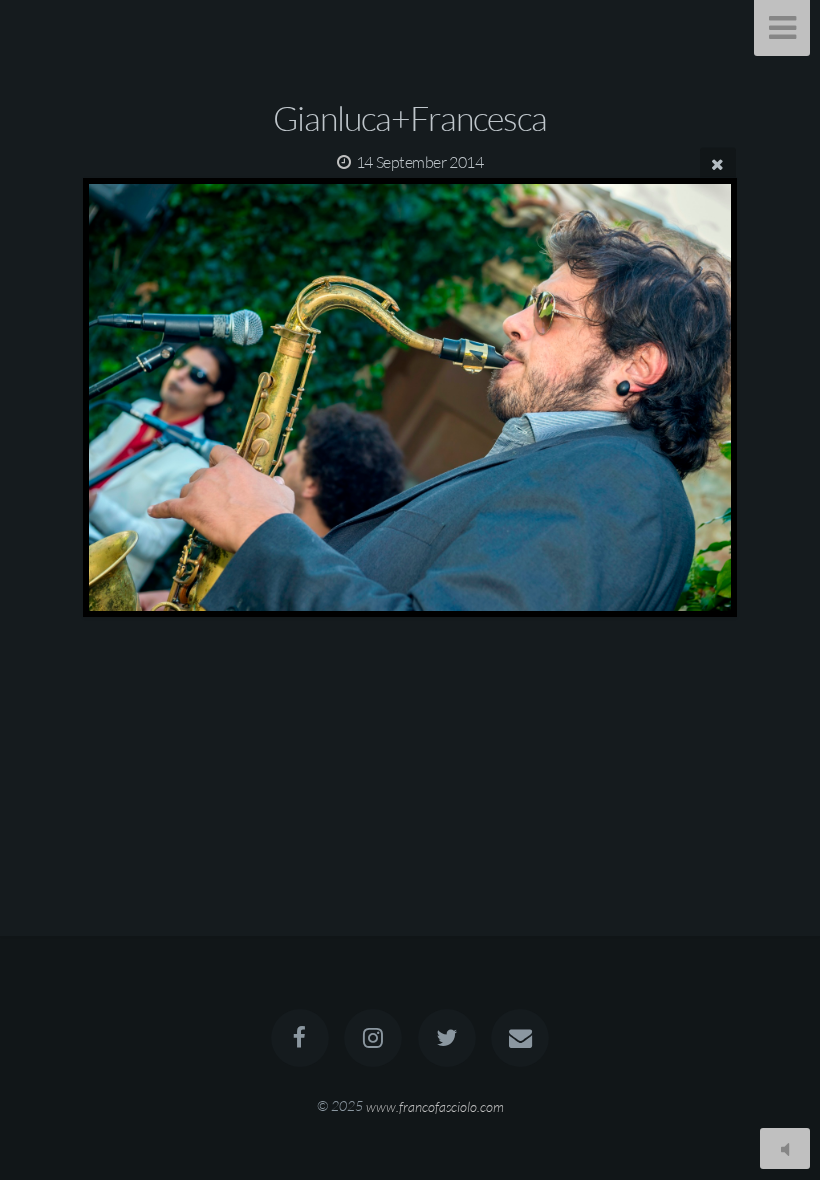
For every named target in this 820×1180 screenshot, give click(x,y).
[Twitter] (447, 1038)
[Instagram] (373, 1038)
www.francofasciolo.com (435, 1105)
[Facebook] (300, 1038)
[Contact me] (520, 1038)
